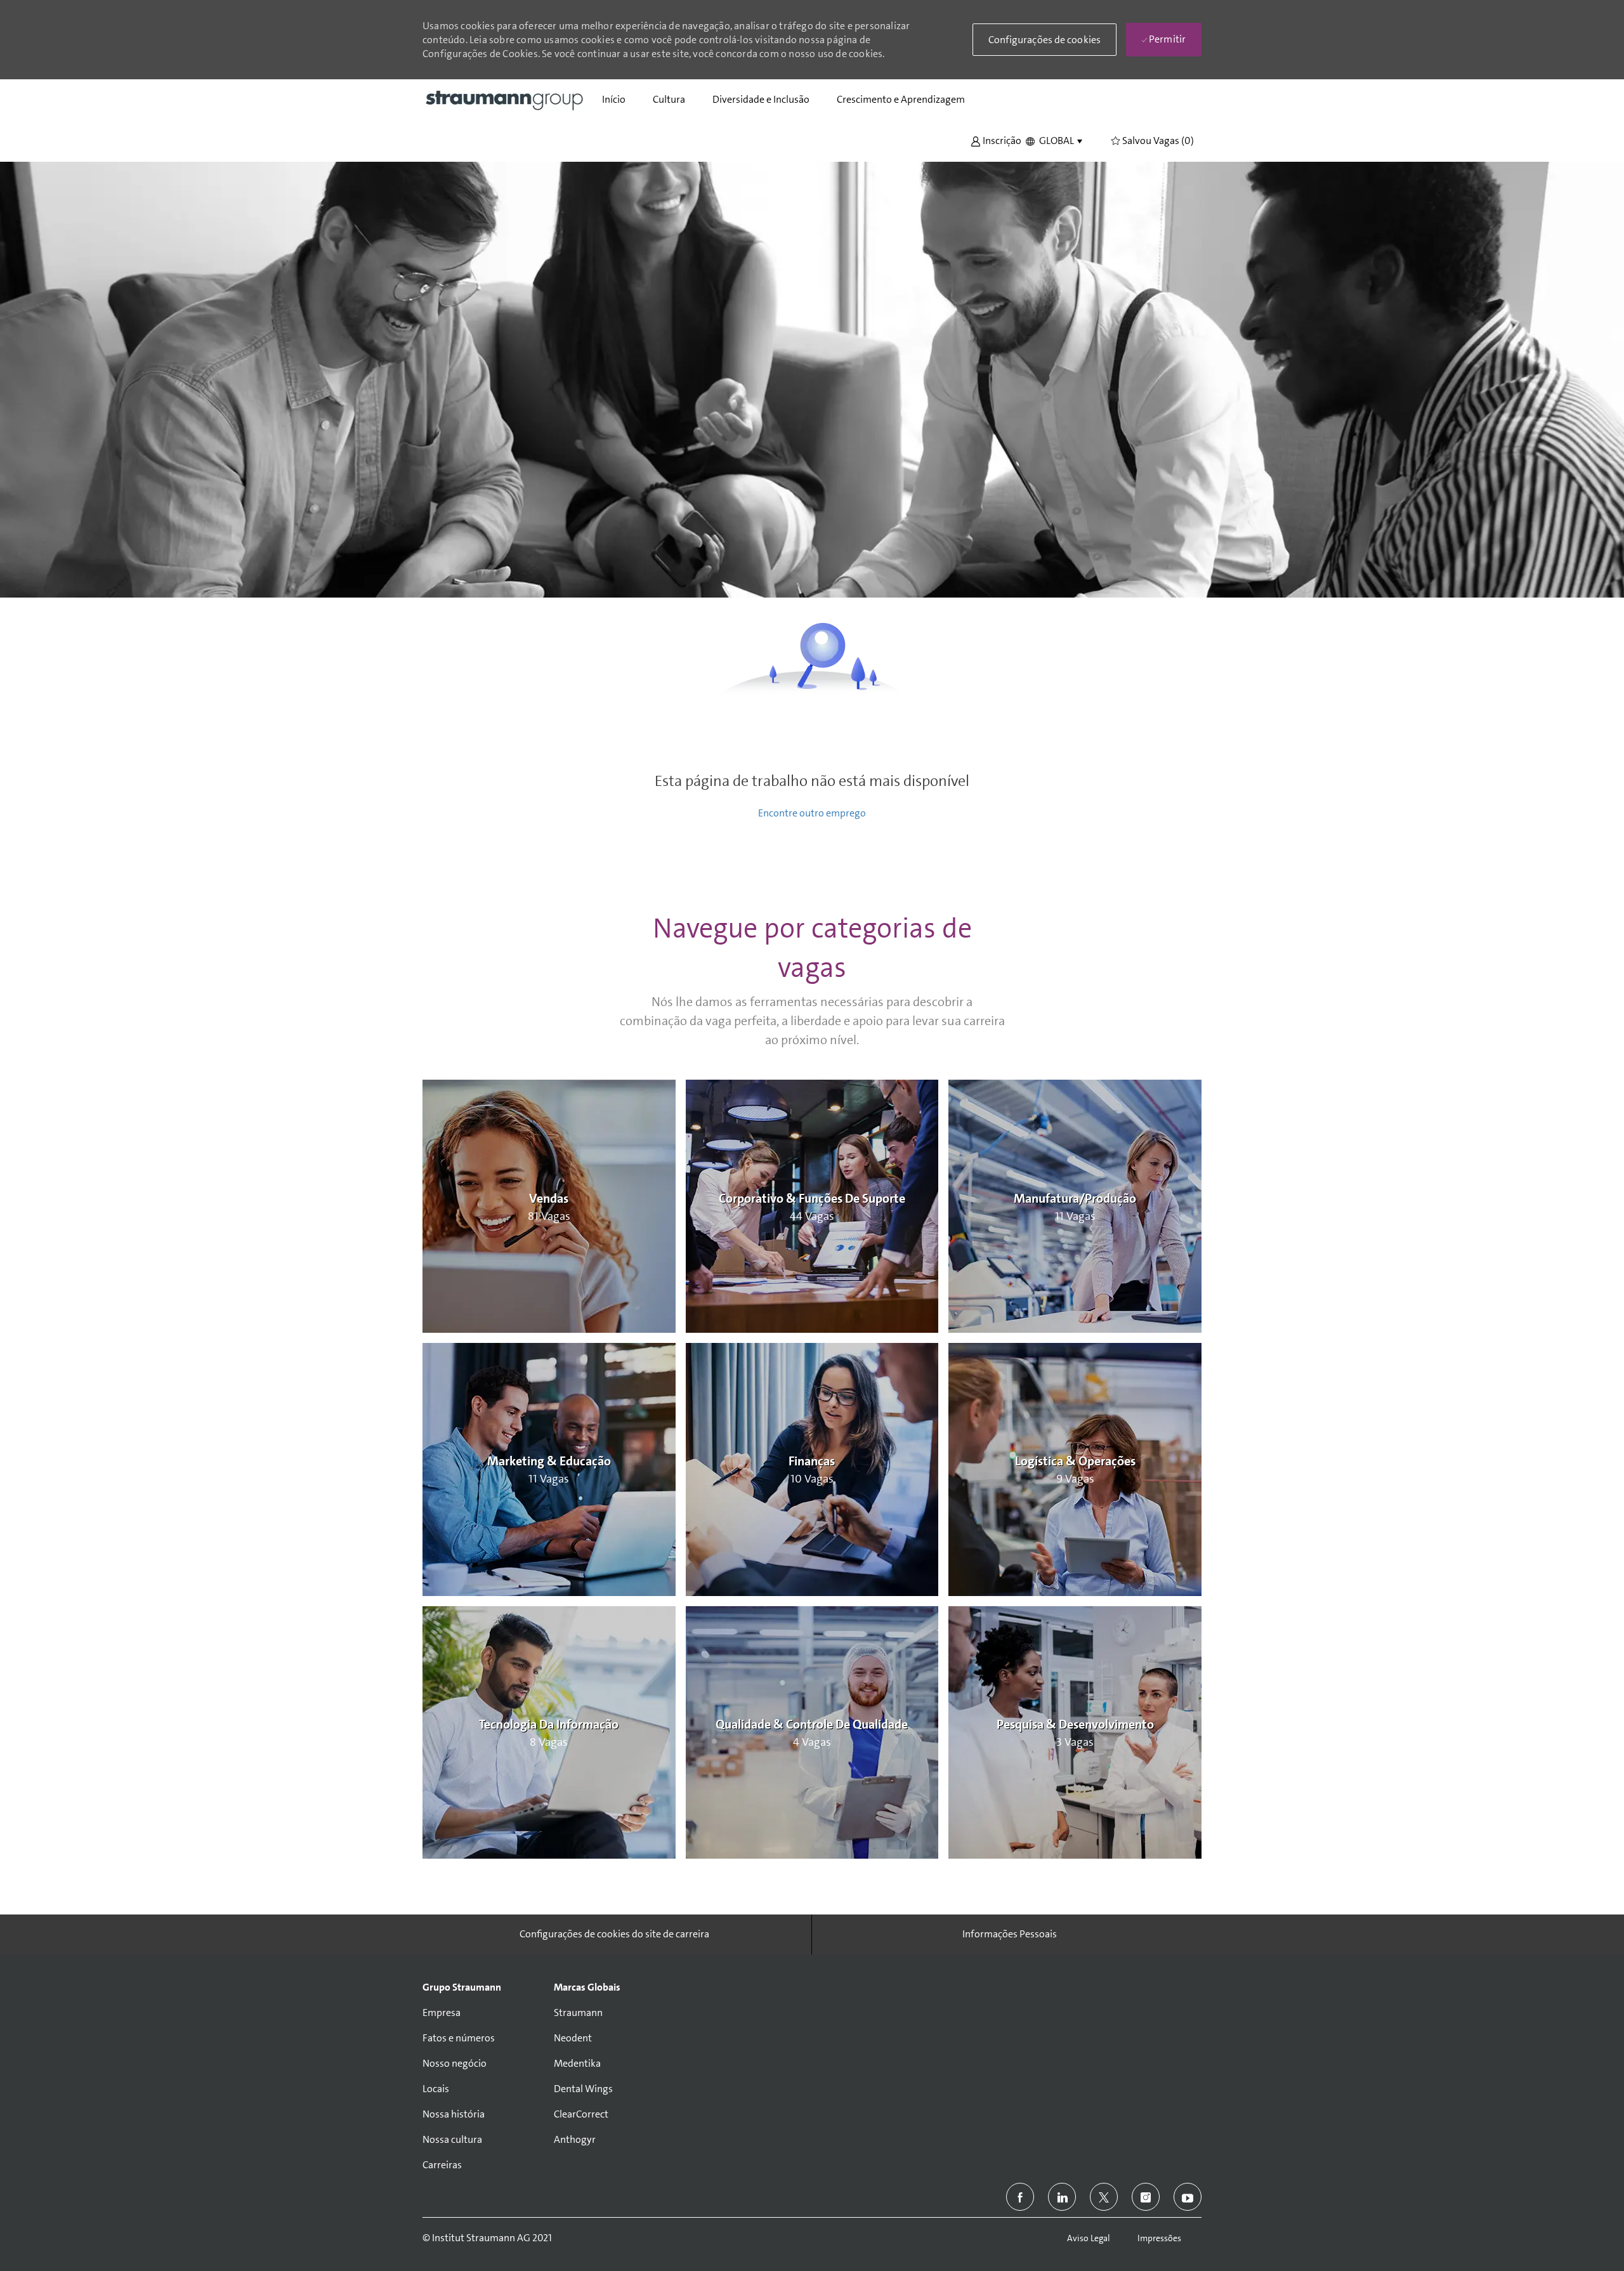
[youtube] (1188, 2197)
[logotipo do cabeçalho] (505, 100)
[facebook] (1020, 2197)
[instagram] (1146, 2197)
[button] (996, 140)
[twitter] (1104, 2197)
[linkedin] (1062, 2197)
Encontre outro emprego (812, 813)
